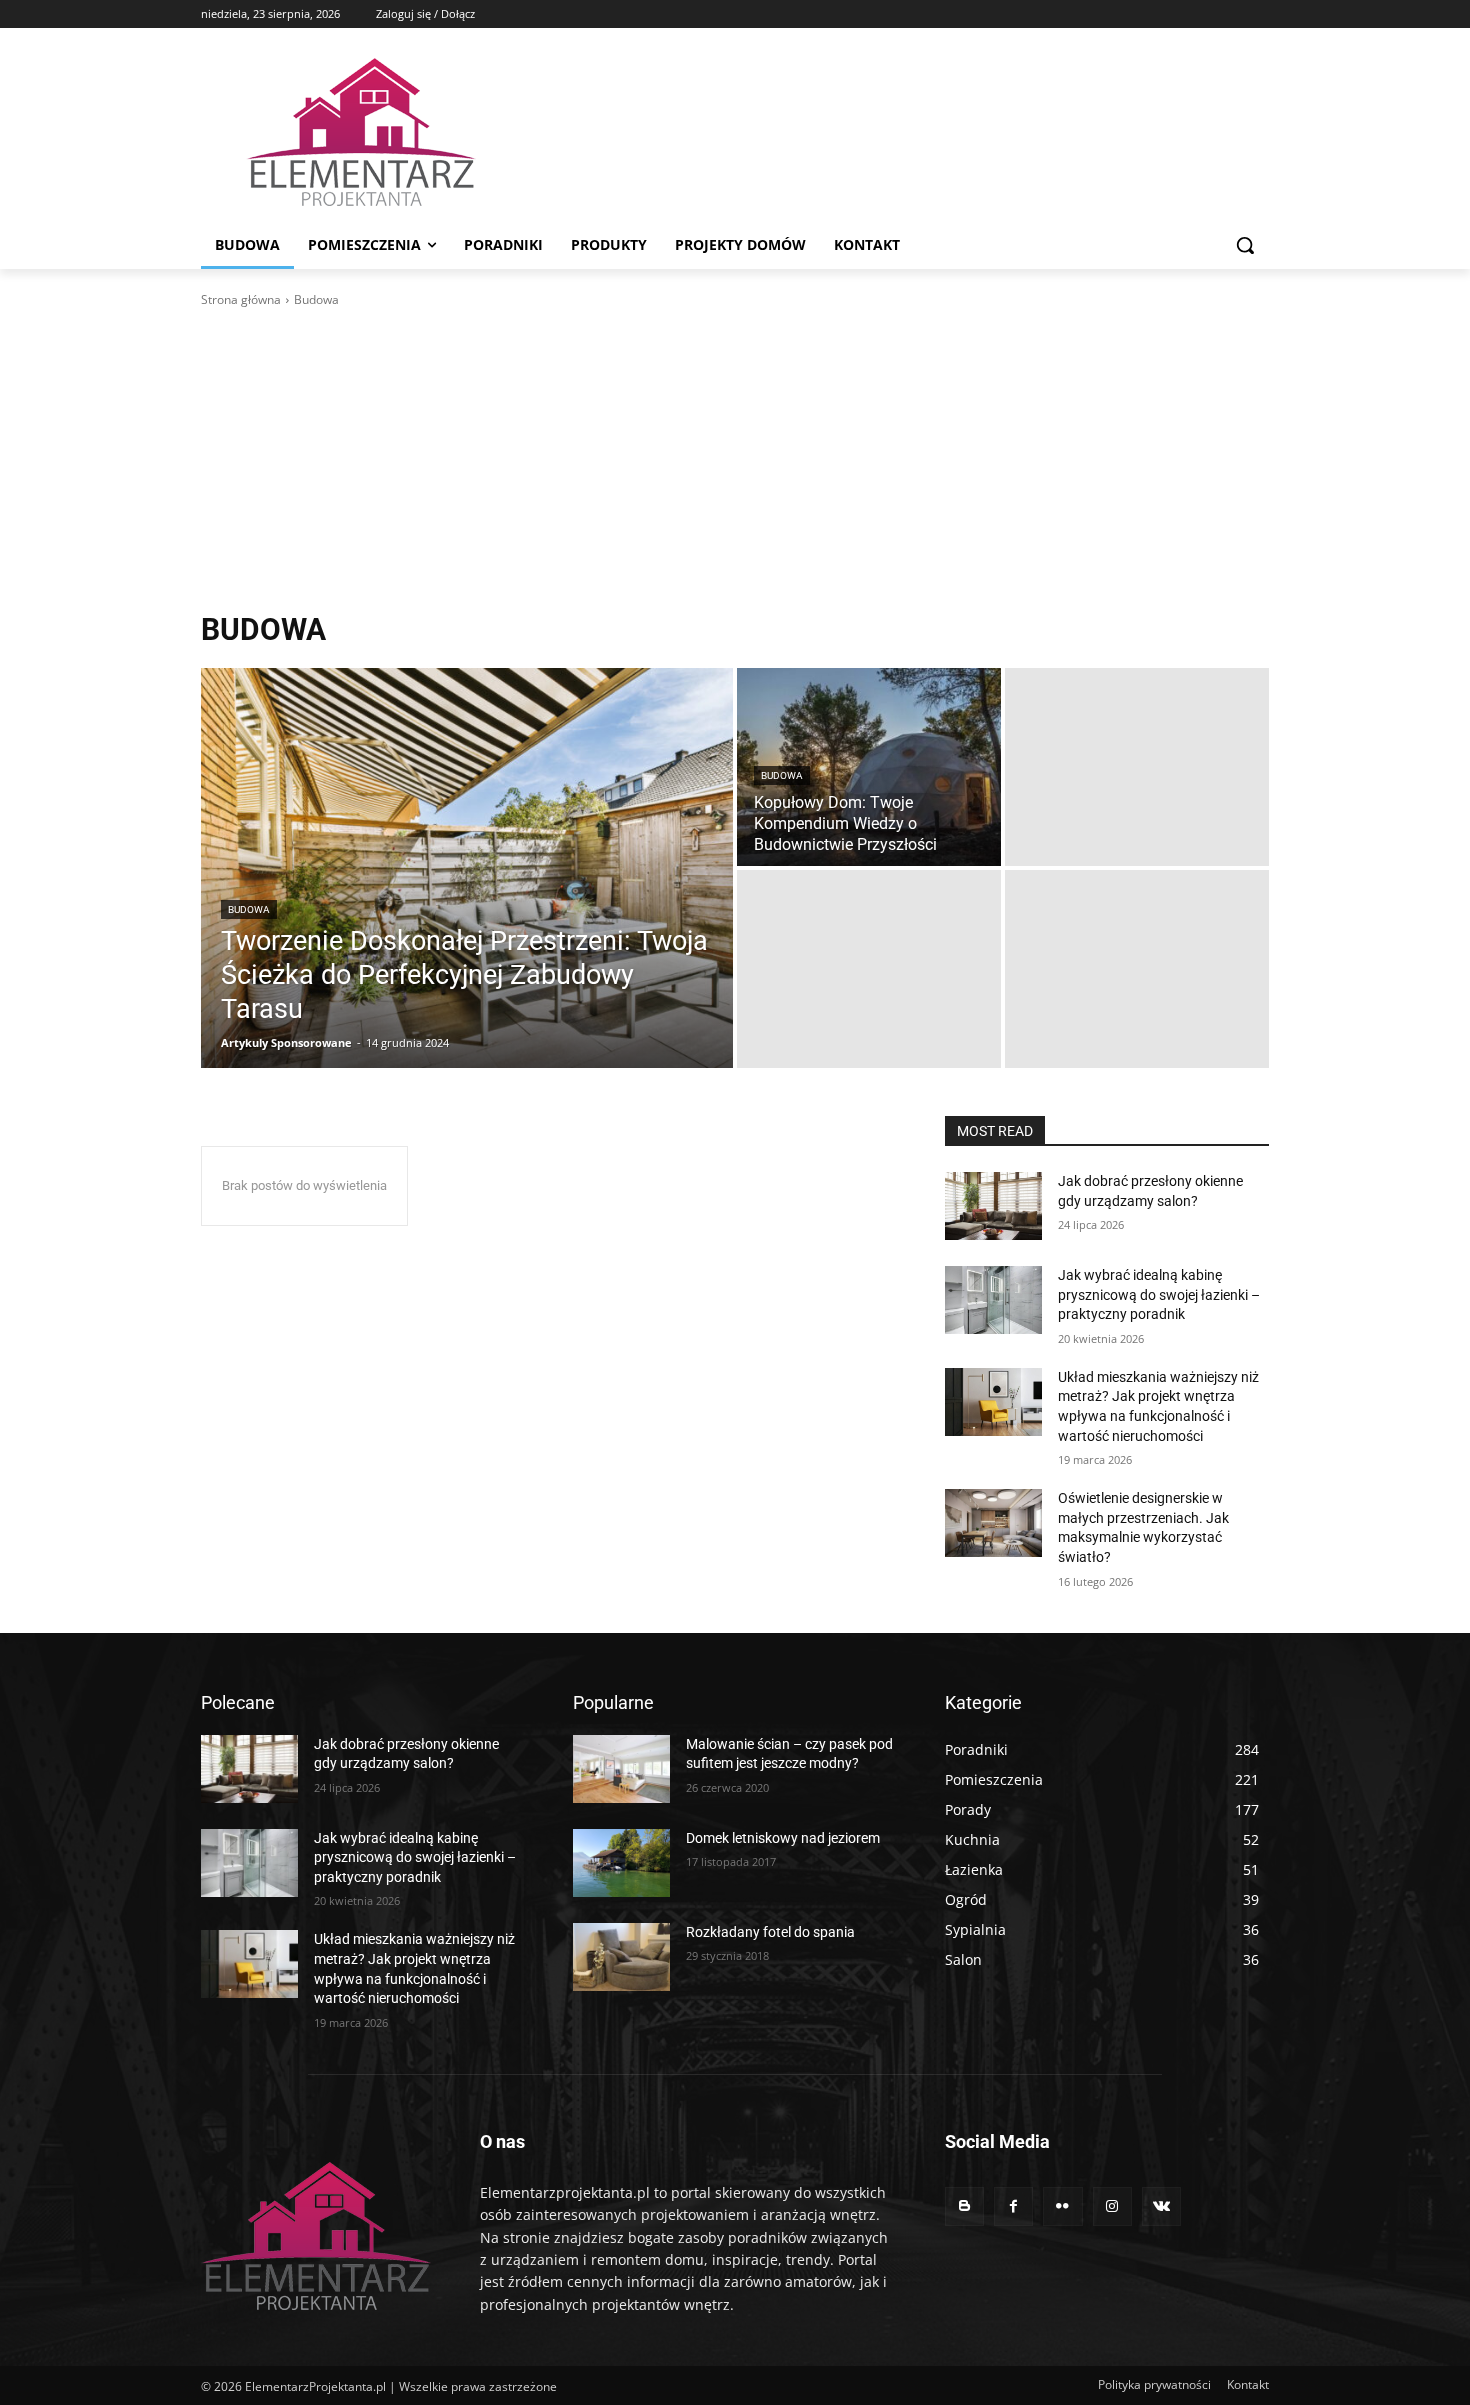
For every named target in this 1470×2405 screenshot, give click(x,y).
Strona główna (241, 299)
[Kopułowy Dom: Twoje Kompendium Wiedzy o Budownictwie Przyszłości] (869, 767)
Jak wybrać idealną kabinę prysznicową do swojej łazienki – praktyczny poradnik (1159, 1294)
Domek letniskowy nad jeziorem (783, 1838)
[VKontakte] (1161, 2206)
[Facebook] (1013, 2206)
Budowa (249, 909)
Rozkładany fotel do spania (770, 1932)
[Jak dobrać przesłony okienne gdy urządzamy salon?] (993, 1206)
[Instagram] (1112, 2206)
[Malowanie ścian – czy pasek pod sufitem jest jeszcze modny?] (621, 1769)
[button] (1245, 245)
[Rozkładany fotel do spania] (621, 1957)
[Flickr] (1062, 2206)
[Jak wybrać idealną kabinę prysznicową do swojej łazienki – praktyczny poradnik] (993, 1300)
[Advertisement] (735, 460)
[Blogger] (964, 2206)
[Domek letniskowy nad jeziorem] (621, 1863)
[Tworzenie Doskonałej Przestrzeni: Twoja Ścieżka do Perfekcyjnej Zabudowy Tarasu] (467, 868)
